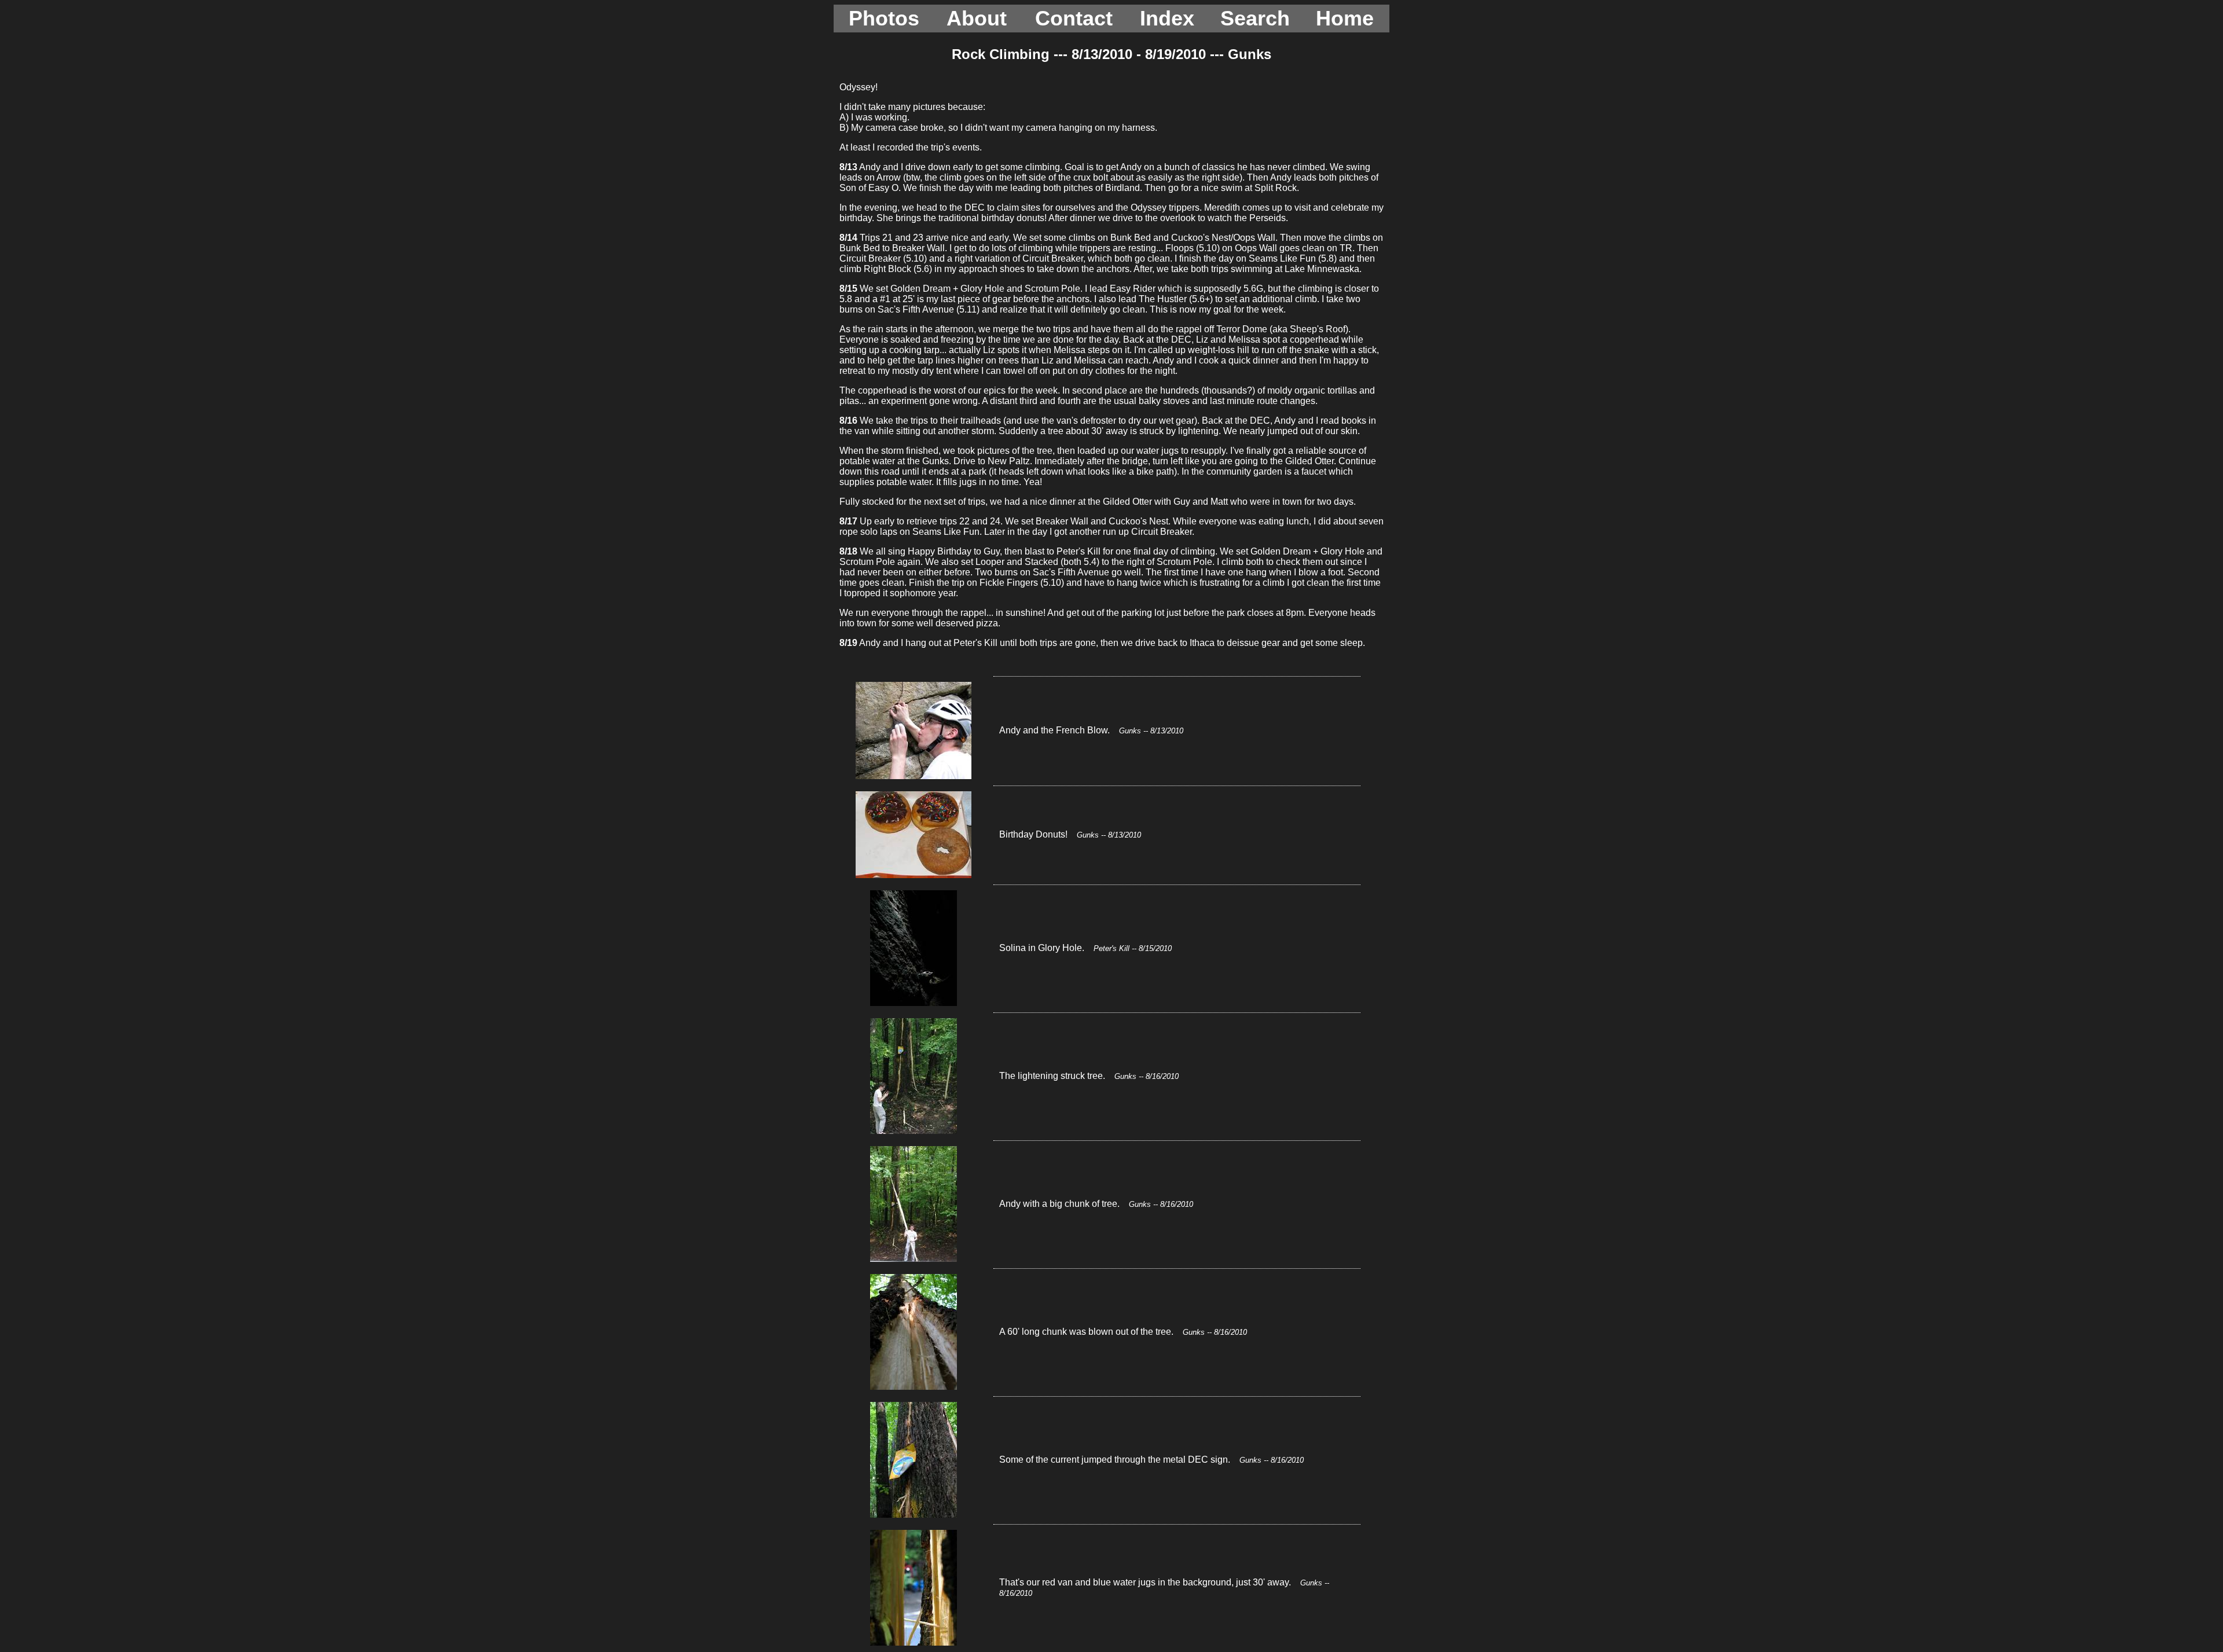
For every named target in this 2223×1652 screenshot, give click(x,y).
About (977, 18)
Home (1345, 18)
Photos (884, 18)
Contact (1074, 18)
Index (1167, 18)
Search (1255, 18)
